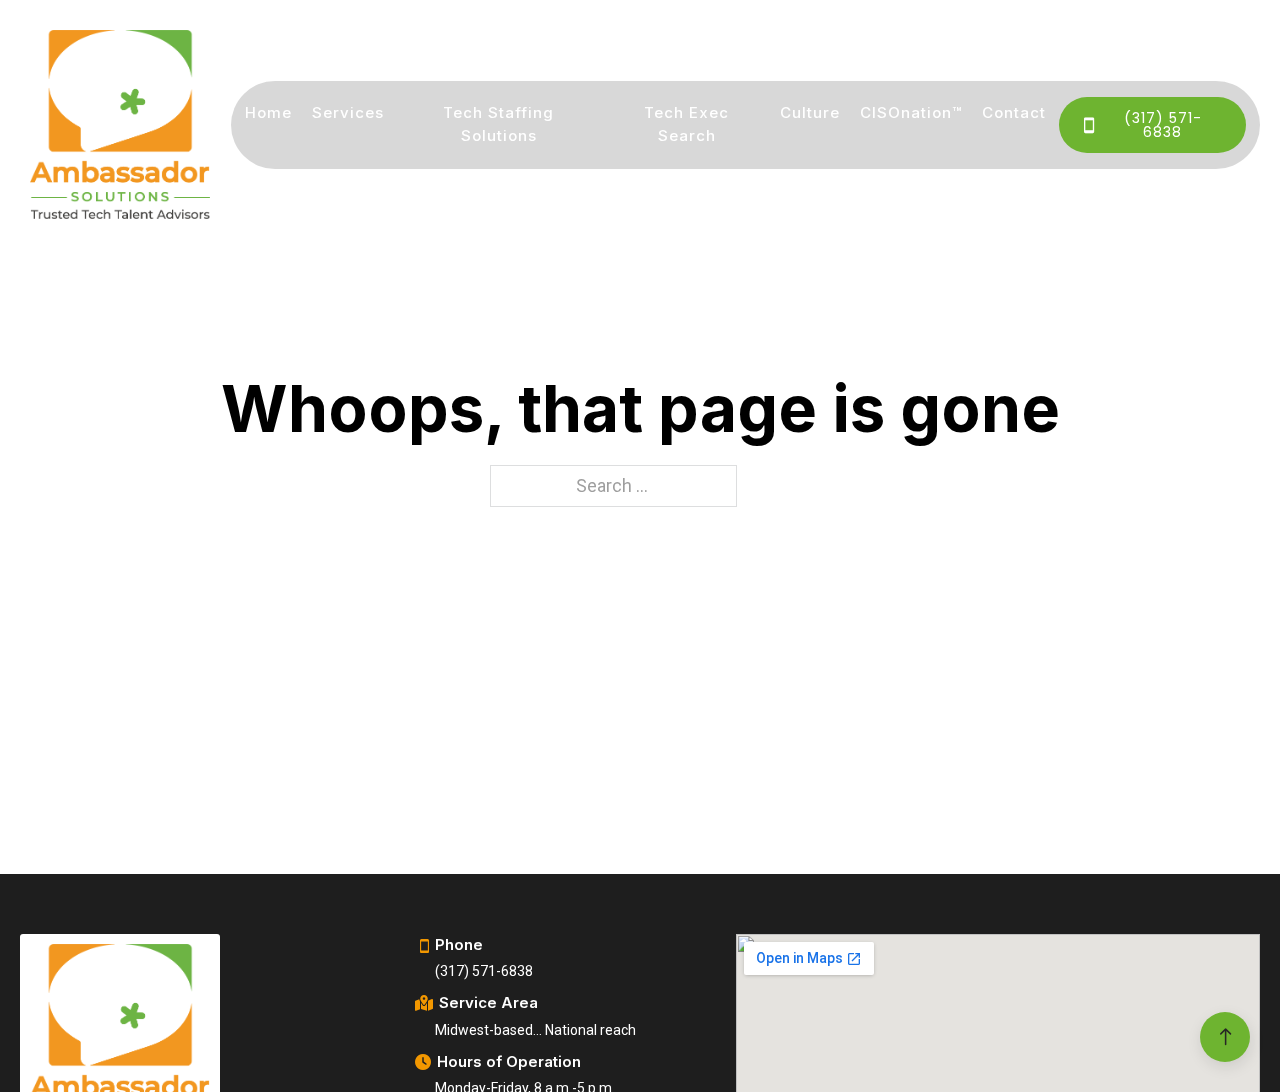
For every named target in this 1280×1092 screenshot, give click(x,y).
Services (348, 112)
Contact (1014, 112)
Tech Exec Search (686, 124)
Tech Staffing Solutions (498, 124)
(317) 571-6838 (1163, 125)
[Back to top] (1225, 1037)
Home (268, 112)
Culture (810, 112)
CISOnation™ (911, 112)
